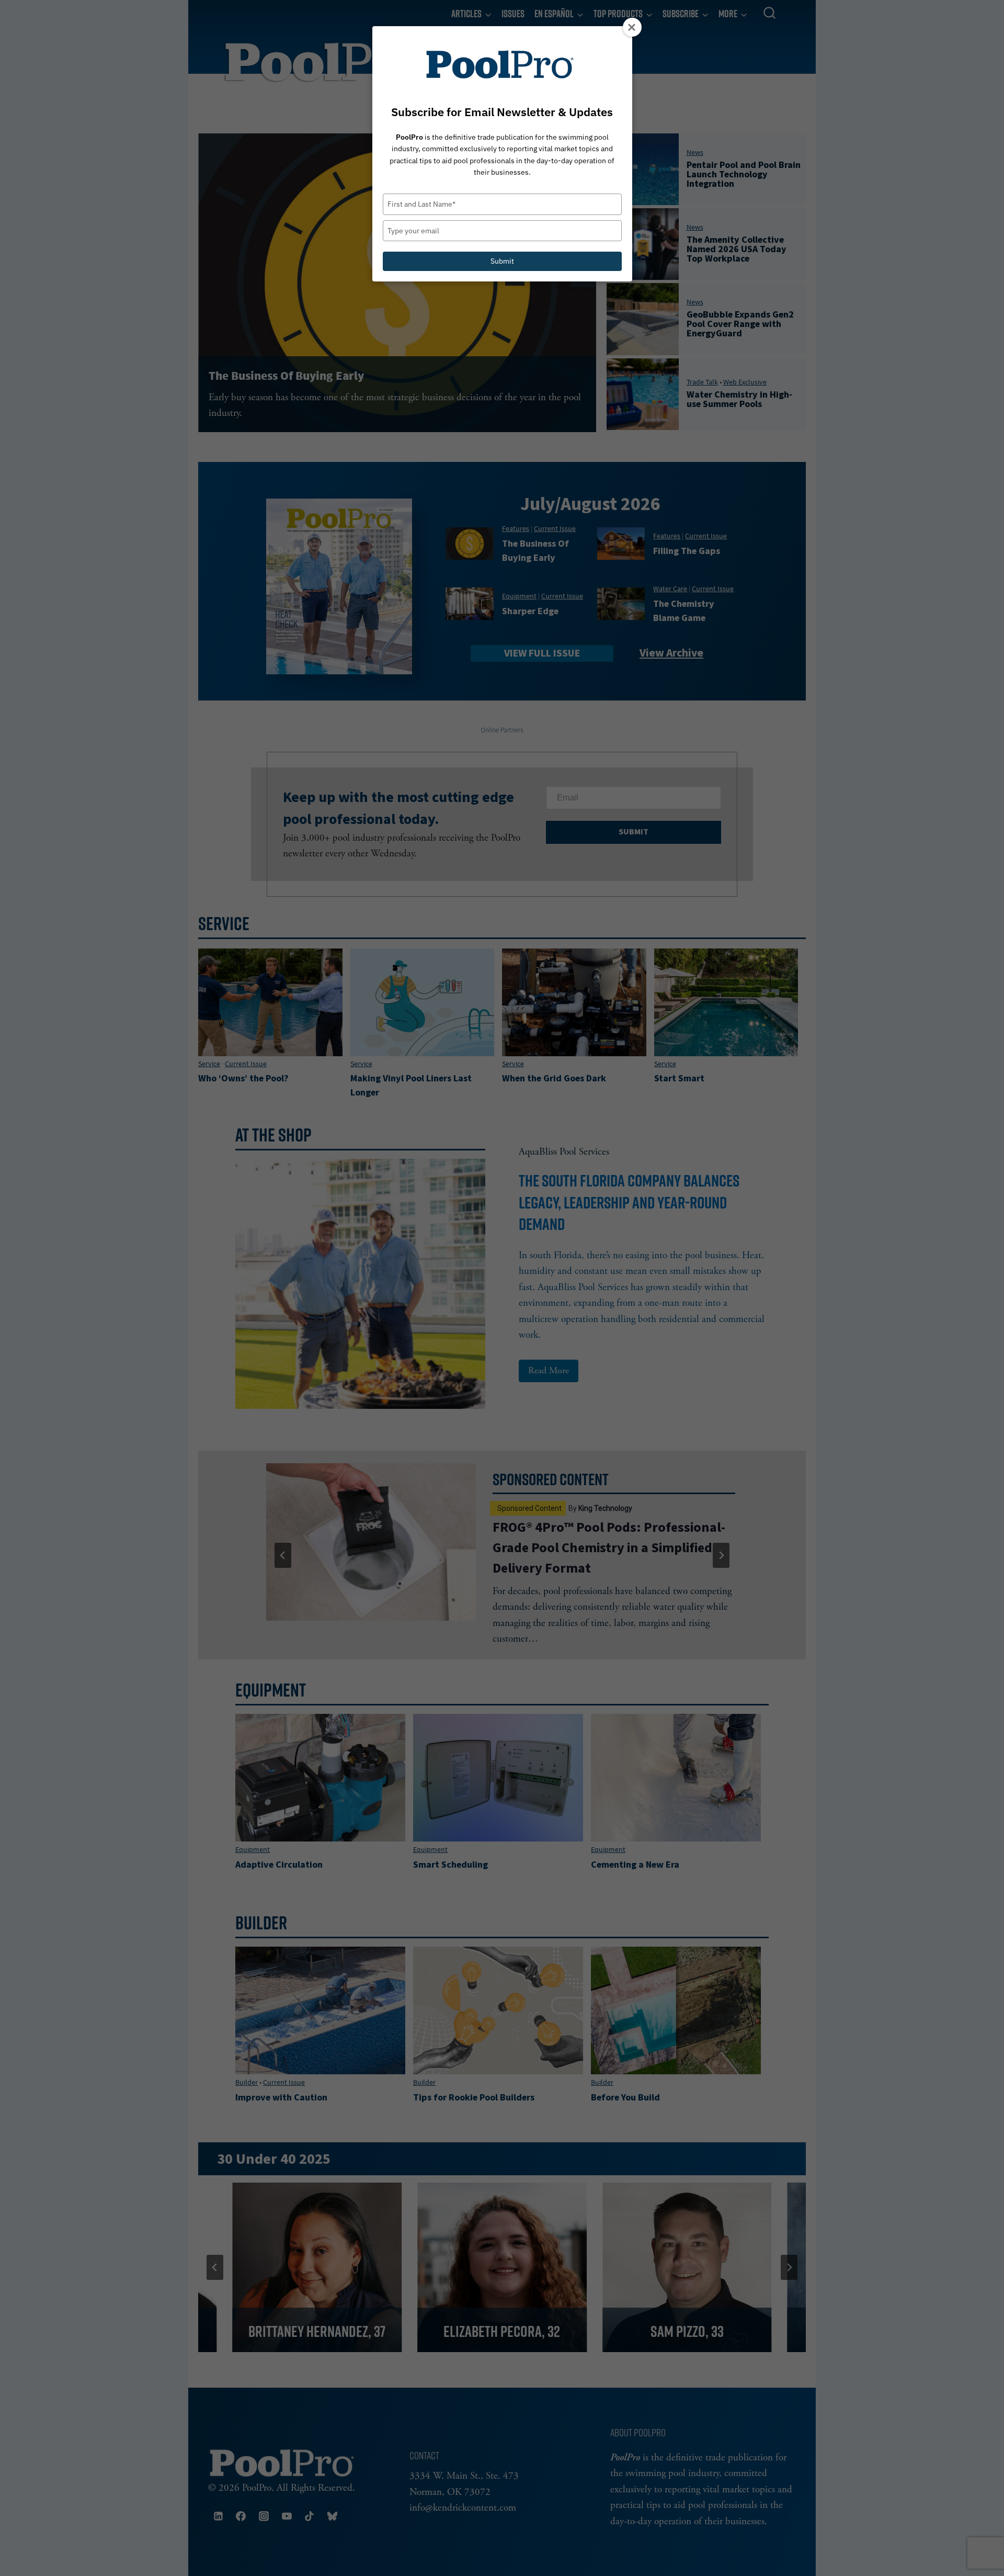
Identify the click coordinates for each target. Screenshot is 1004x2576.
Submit (502, 261)
